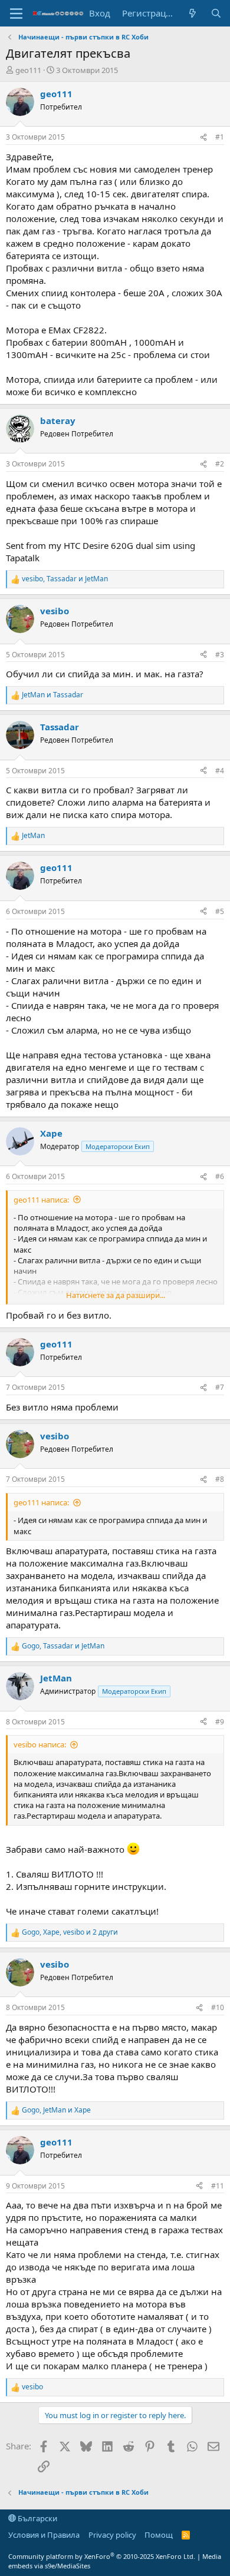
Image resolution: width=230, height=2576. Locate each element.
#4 (220, 771)
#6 (220, 1176)
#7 (220, 1387)
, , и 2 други (70, 1932)
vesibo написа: (40, 1744)
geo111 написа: (41, 1200)
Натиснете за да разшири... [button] (116, 1295)
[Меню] (16, 14)
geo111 (28, 70)
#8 (220, 1479)
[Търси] (216, 13)
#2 (220, 464)
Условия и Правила (44, 2535)
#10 (218, 2007)
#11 (218, 2186)
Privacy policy (112, 2535)
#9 (220, 1722)
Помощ (159, 2535)
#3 (220, 655)
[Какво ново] (193, 13)
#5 (220, 911)
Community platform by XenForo (102, 2556)
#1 (220, 137)
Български (37, 2518)
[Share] (203, 138)
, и (65, 579)
